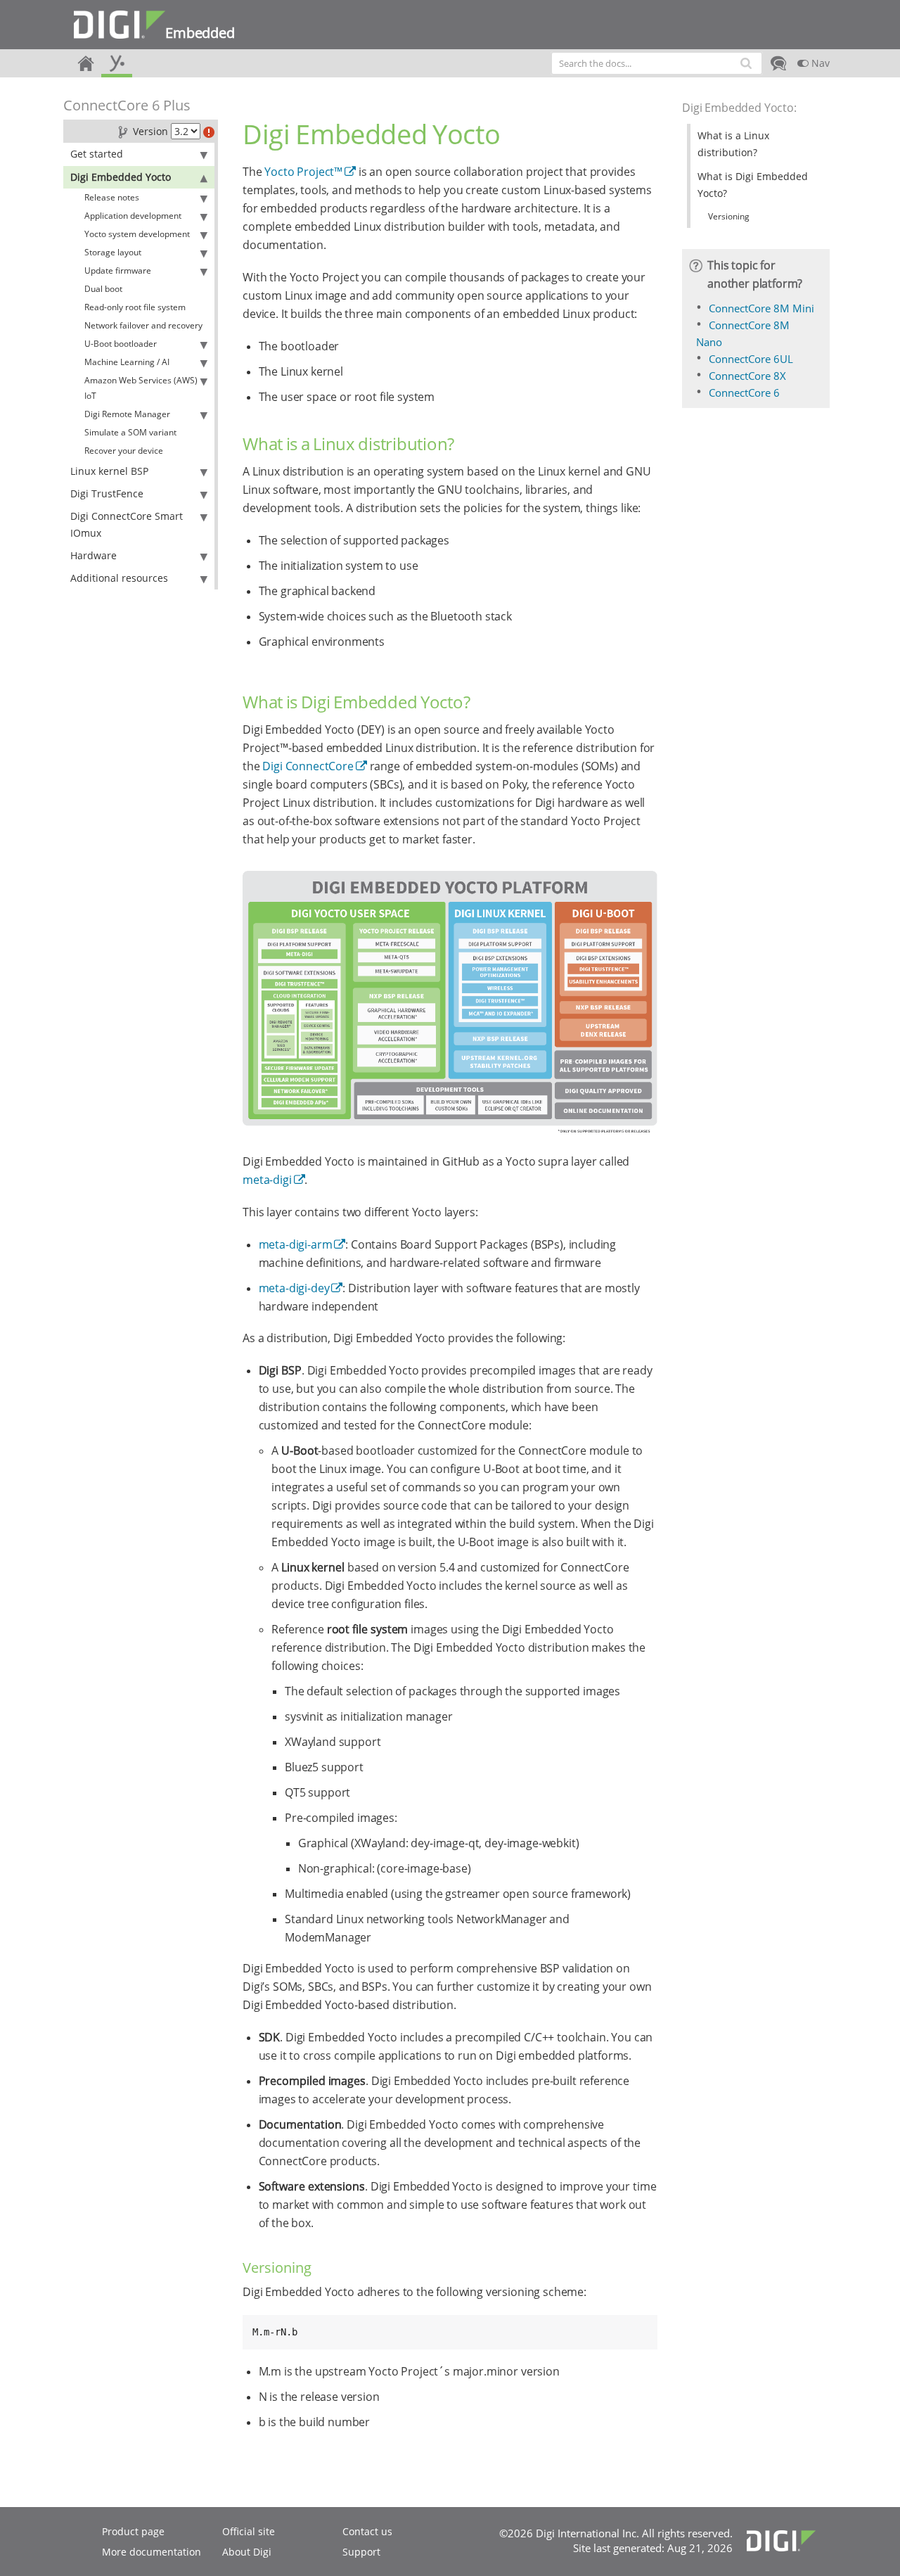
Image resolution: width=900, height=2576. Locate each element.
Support (361, 2552)
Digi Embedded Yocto (121, 177)
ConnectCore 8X (747, 376)
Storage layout (113, 252)
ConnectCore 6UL (751, 359)
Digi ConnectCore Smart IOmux (127, 524)
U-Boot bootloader (121, 344)
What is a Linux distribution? (733, 144)
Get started (97, 154)
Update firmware (118, 270)
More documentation (152, 2552)
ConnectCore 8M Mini (761, 308)
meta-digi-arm (296, 1244)
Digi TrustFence (107, 493)
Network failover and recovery (143, 325)
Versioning (729, 216)
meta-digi (267, 1180)
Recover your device (124, 451)
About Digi (247, 2552)
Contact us (367, 2531)
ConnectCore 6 (744, 393)
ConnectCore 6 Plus (127, 105)
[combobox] (657, 63)
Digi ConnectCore (308, 766)
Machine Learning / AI (127, 362)
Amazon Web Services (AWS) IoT (141, 388)
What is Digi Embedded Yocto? (753, 185)
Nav (819, 63)
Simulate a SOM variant (130, 432)
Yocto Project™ (303, 172)
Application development (133, 216)
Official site (249, 2531)
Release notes (112, 197)
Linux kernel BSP (109, 471)
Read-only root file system (135, 307)
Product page (133, 2531)
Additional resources (119, 578)
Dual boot (103, 289)
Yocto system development (137, 234)
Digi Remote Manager (127, 414)
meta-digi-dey (294, 1288)
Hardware (94, 555)
